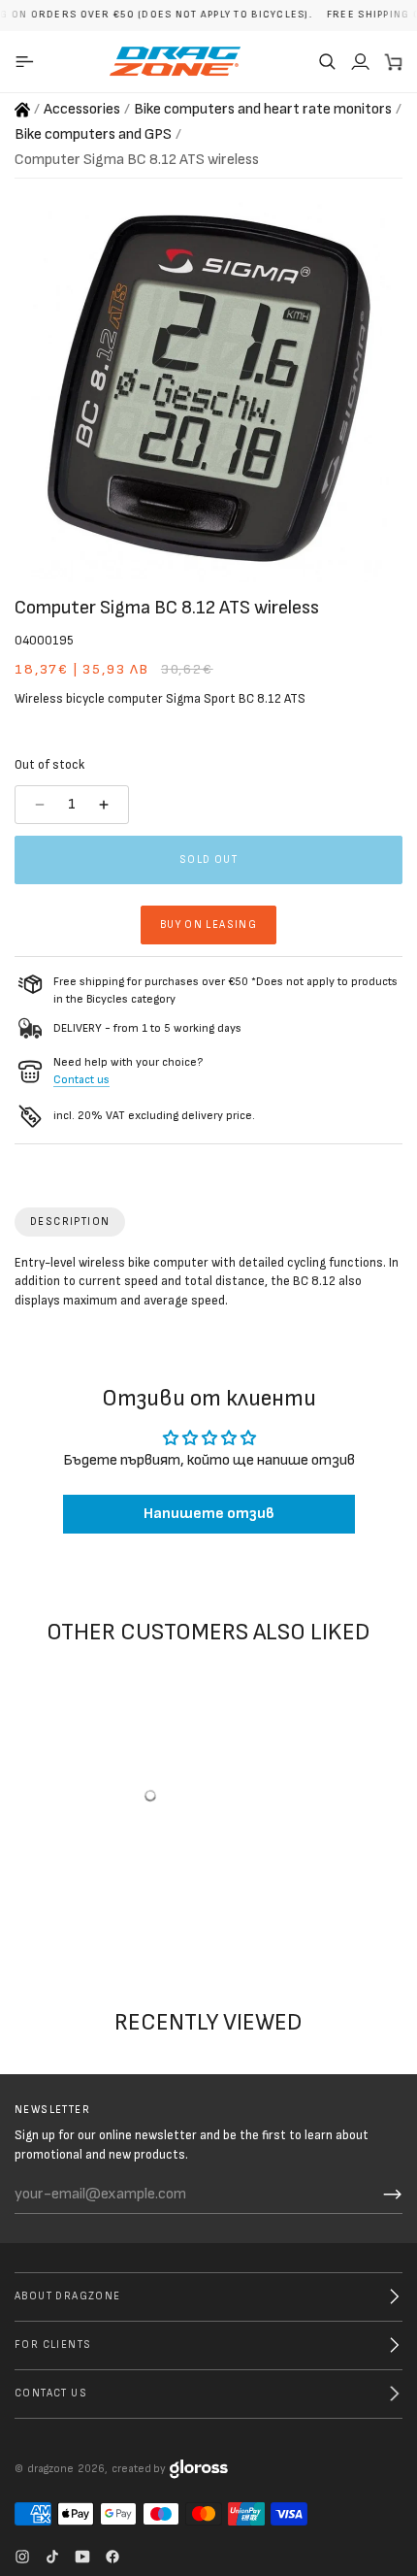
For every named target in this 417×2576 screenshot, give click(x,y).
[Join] (393, 2195)
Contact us (81, 1080)
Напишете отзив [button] (209, 1514)
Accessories (82, 109)
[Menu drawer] (28, 61)
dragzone (50, 2469)
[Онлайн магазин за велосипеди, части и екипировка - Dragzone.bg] (22, 110)
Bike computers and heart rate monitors (263, 109)
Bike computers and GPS (93, 134)
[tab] (70, 1222)
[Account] (360, 61)
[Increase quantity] (106, 805)
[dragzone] (175, 61)
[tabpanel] (208, 1287)
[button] (327, 61)
